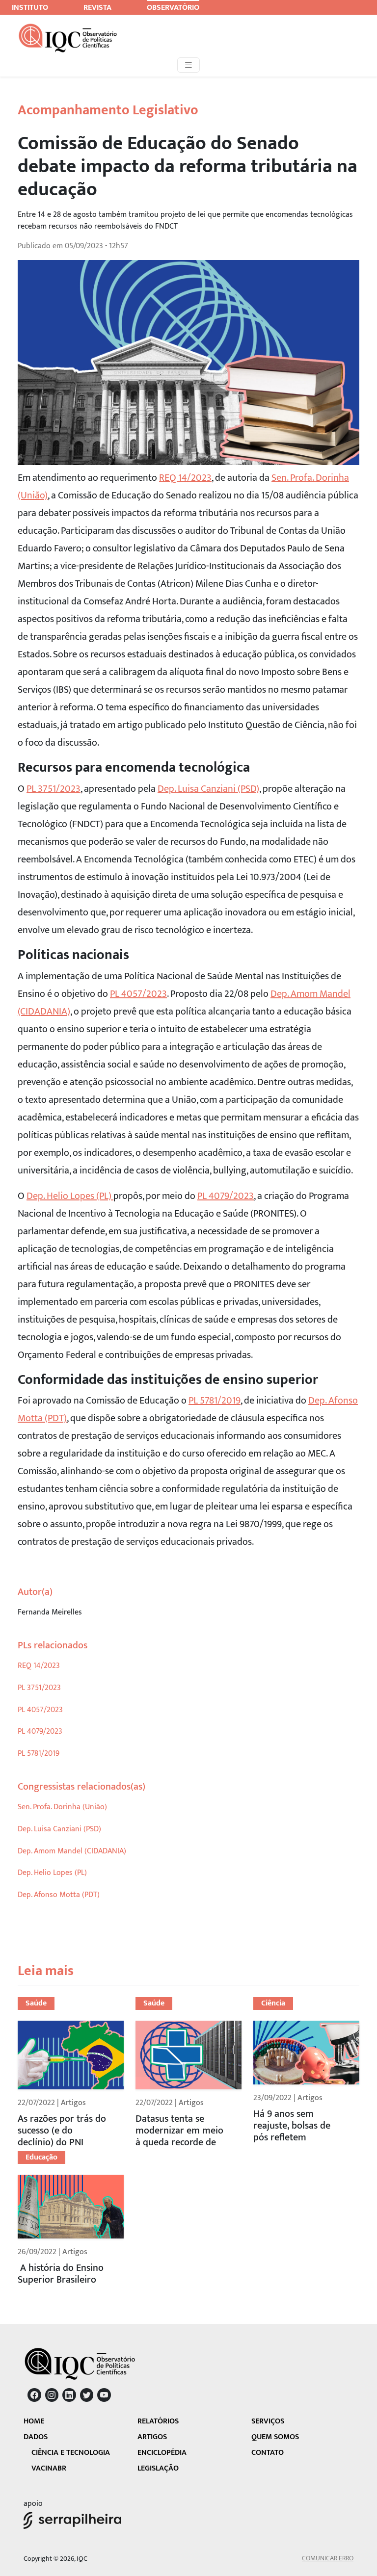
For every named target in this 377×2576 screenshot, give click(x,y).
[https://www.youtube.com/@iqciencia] (104, 2395)
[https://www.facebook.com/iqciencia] (34, 2395)
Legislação (158, 2468)
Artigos (152, 2437)
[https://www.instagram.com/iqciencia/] (52, 2395)
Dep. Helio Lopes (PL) (70, 1196)
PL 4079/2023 (226, 1196)
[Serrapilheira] (72, 2520)
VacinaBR (49, 2468)
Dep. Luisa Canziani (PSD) (208, 789)
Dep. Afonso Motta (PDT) (59, 1895)
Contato (268, 2453)
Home (34, 2421)
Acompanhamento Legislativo (108, 110)
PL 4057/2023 (138, 994)
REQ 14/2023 (185, 478)
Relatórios (158, 2421)
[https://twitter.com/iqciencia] (87, 2395)
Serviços (268, 2421)
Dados (36, 2437)
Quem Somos (275, 2437)
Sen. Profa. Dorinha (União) (62, 1807)
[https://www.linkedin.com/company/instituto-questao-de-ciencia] (69, 2395)
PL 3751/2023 (54, 789)
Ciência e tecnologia (71, 2453)
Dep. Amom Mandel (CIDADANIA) (72, 1851)
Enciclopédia (162, 2453)
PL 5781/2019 (215, 1401)
